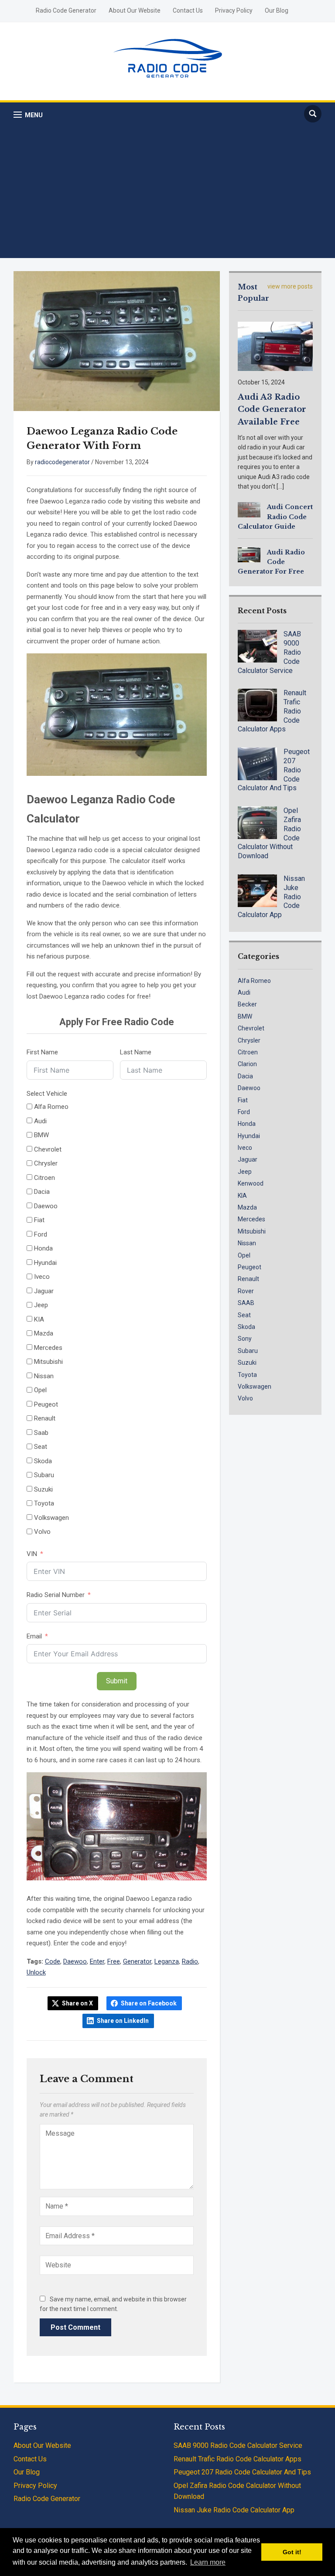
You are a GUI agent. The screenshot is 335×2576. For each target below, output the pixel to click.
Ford (244, 1112)
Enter (97, 1961)
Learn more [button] (208, 2562)
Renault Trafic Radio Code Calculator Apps (238, 2459)
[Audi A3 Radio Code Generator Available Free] (275, 346)
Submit (117, 1681)
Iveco (245, 1148)
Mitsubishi (252, 1231)
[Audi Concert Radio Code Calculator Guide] (249, 509)
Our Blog (277, 10)
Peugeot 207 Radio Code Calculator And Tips (242, 2472)
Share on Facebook (149, 2003)
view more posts (290, 286)
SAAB (246, 1303)
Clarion (247, 1064)
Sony (245, 1339)
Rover (246, 1291)
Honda (247, 1124)
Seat (244, 1315)
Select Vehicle (47, 1094)
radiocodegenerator (62, 462)
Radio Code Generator (66, 10)
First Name (42, 1052)
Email (34, 1636)
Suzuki (247, 1363)
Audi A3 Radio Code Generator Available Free (272, 410)
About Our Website (135, 10)
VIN (32, 1554)
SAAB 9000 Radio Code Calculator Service (238, 2445)
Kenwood (251, 1183)
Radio (190, 1961)
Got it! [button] (292, 2552)
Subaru (248, 1351)
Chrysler (249, 1040)
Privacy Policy (234, 10)
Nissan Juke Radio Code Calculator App (234, 2510)
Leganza (167, 1961)
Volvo (245, 1398)
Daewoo (75, 1961)
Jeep (245, 1172)
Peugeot (250, 1267)
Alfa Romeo (254, 981)
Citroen (248, 1052)
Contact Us (188, 10)
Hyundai (249, 1136)
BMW (245, 1016)
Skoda (246, 1327)
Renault (248, 1279)
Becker (247, 1004)
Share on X (77, 2003)
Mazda (247, 1207)
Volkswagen (255, 1387)
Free (114, 1961)
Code (53, 1961)
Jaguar (248, 1159)
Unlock (36, 1972)
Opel (244, 1255)
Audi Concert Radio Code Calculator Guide (275, 517)
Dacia (245, 1076)
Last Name (136, 1052)
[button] (28, 115)
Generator (137, 1961)
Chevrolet (251, 1028)
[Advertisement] (168, 191)
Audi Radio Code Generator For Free (271, 562)
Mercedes (251, 1219)
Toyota (247, 1375)
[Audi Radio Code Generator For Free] (249, 554)
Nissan (247, 1243)
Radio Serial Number (56, 1595)
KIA (242, 1196)
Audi (244, 992)
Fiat (243, 1100)
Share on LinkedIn (123, 2021)
